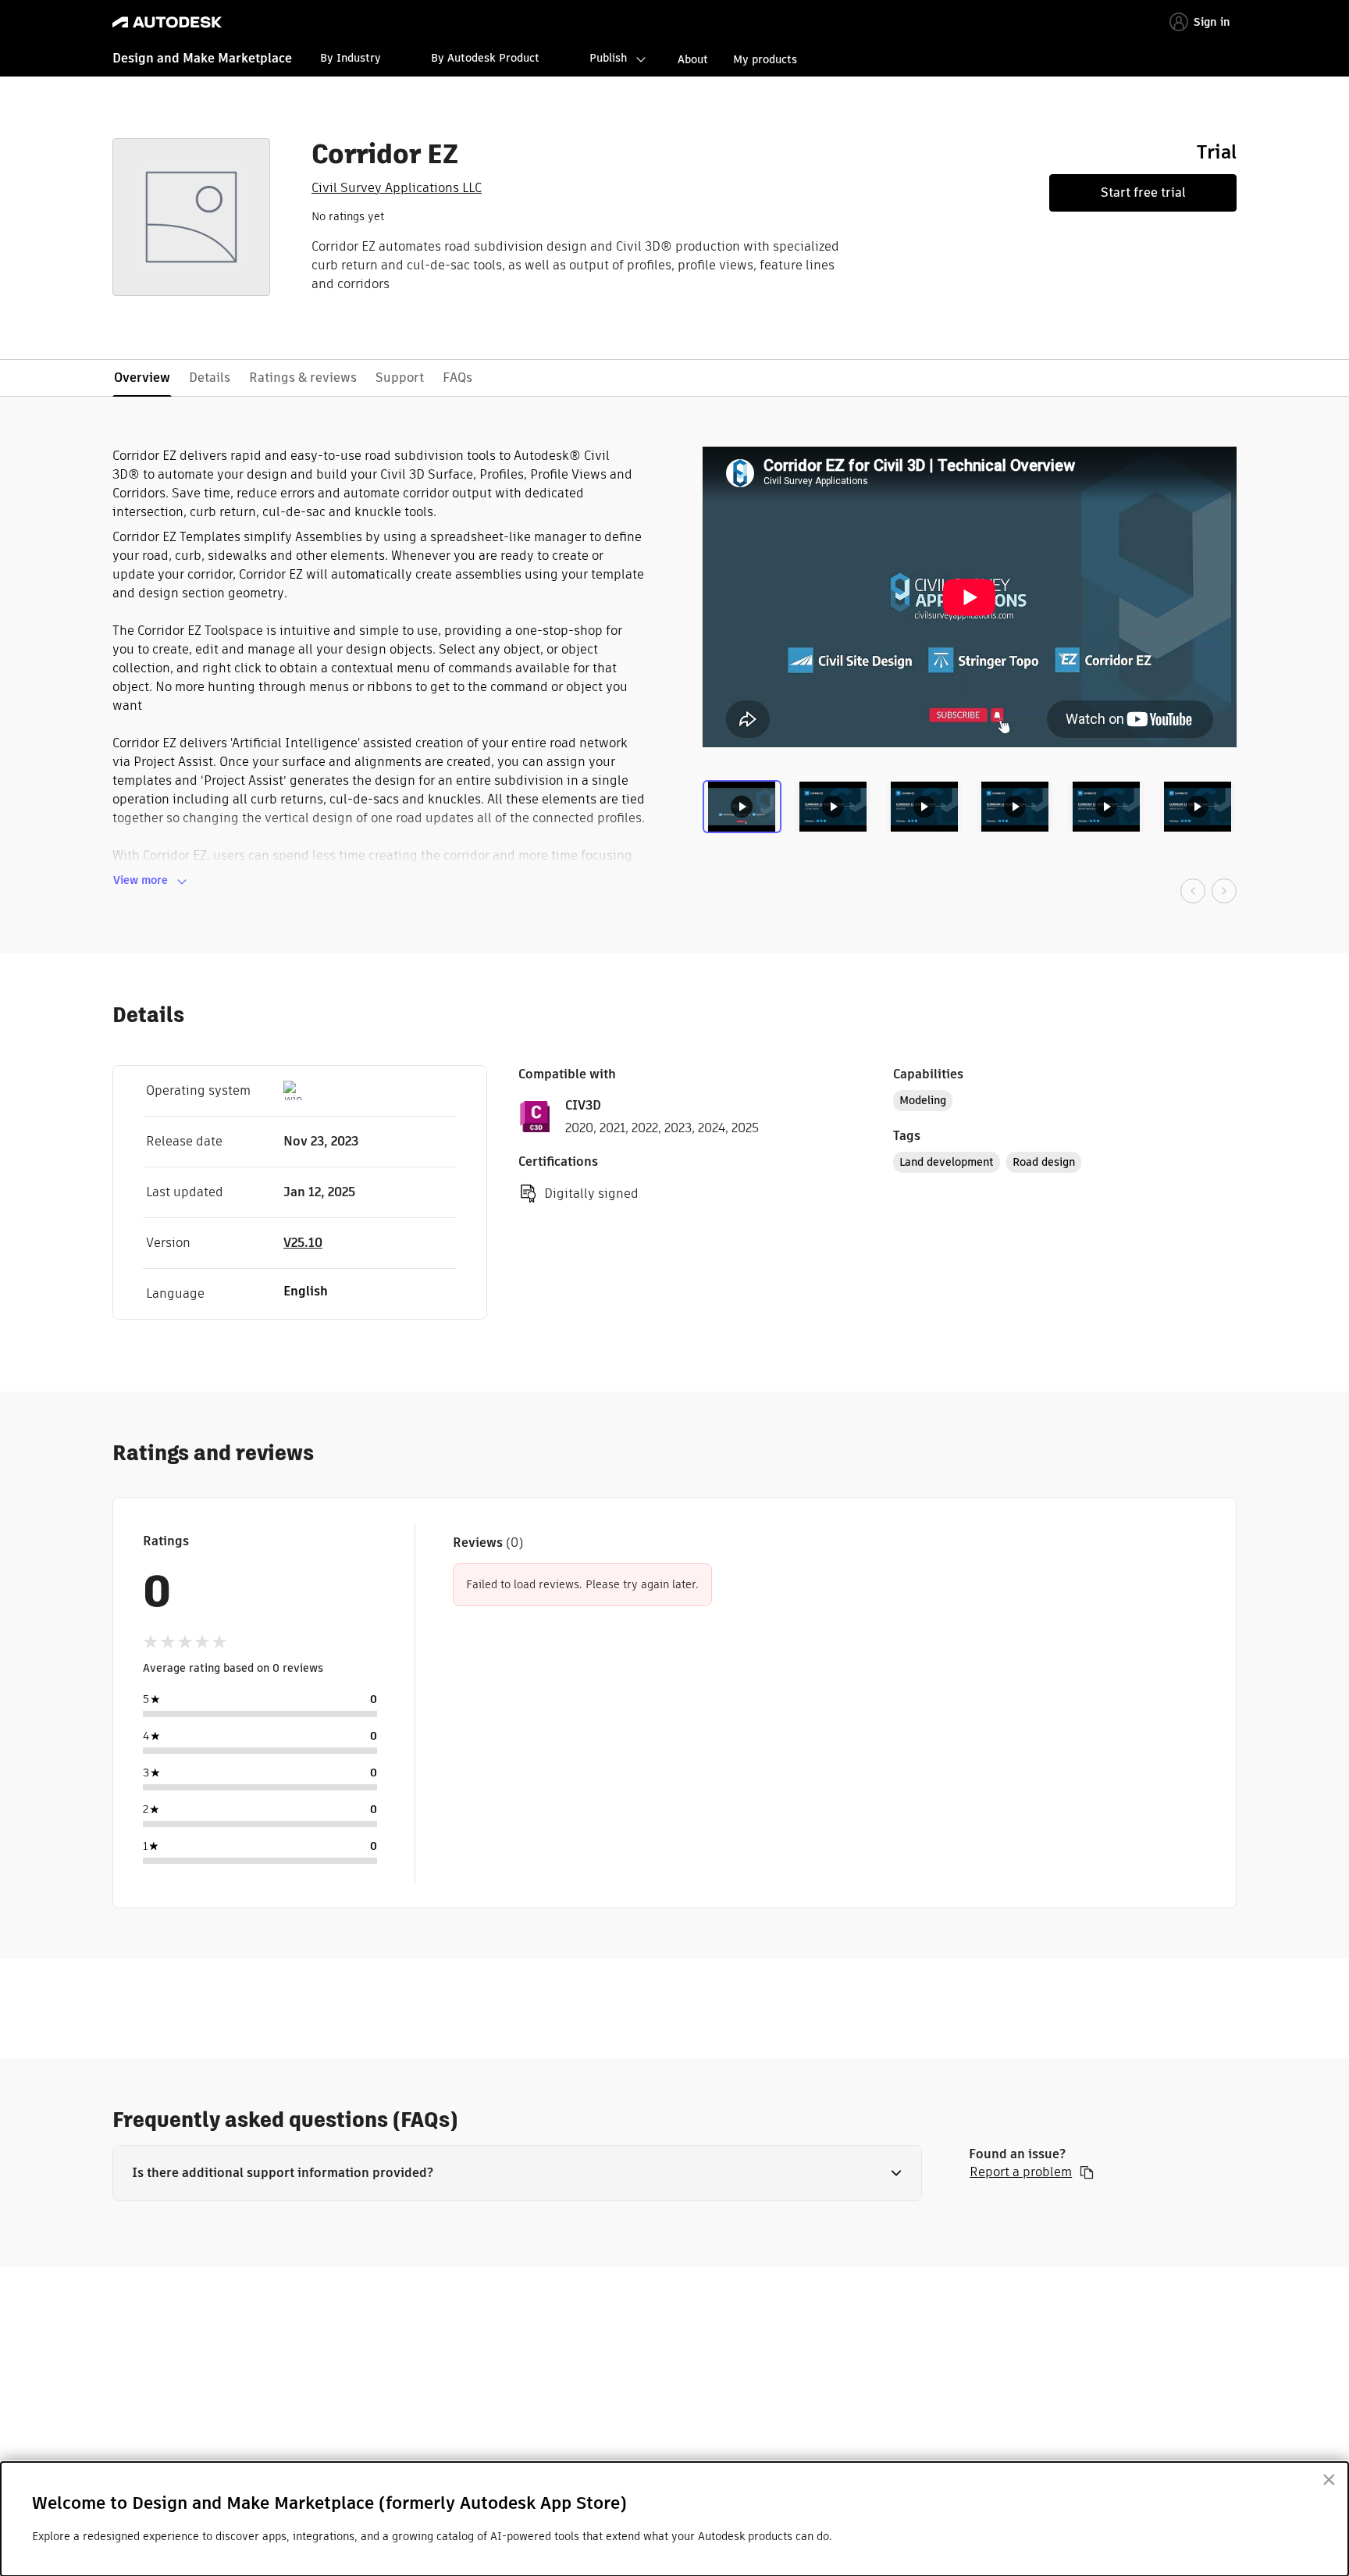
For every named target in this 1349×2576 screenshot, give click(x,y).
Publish (608, 58)
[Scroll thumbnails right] (1224, 891)
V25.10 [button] (303, 1243)
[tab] (745, 813)
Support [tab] (400, 378)
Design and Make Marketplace (202, 58)
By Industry (351, 58)
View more (141, 880)
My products (765, 59)
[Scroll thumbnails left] (1193, 891)
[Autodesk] (167, 22)
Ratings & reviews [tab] (303, 378)
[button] (517, 2173)
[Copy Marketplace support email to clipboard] (1087, 2172)
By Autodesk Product (485, 58)
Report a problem (1021, 2172)
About (693, 59)
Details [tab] (210, 378)
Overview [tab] (142, 378)
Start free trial (1143, 192)
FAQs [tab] (457, 378)
